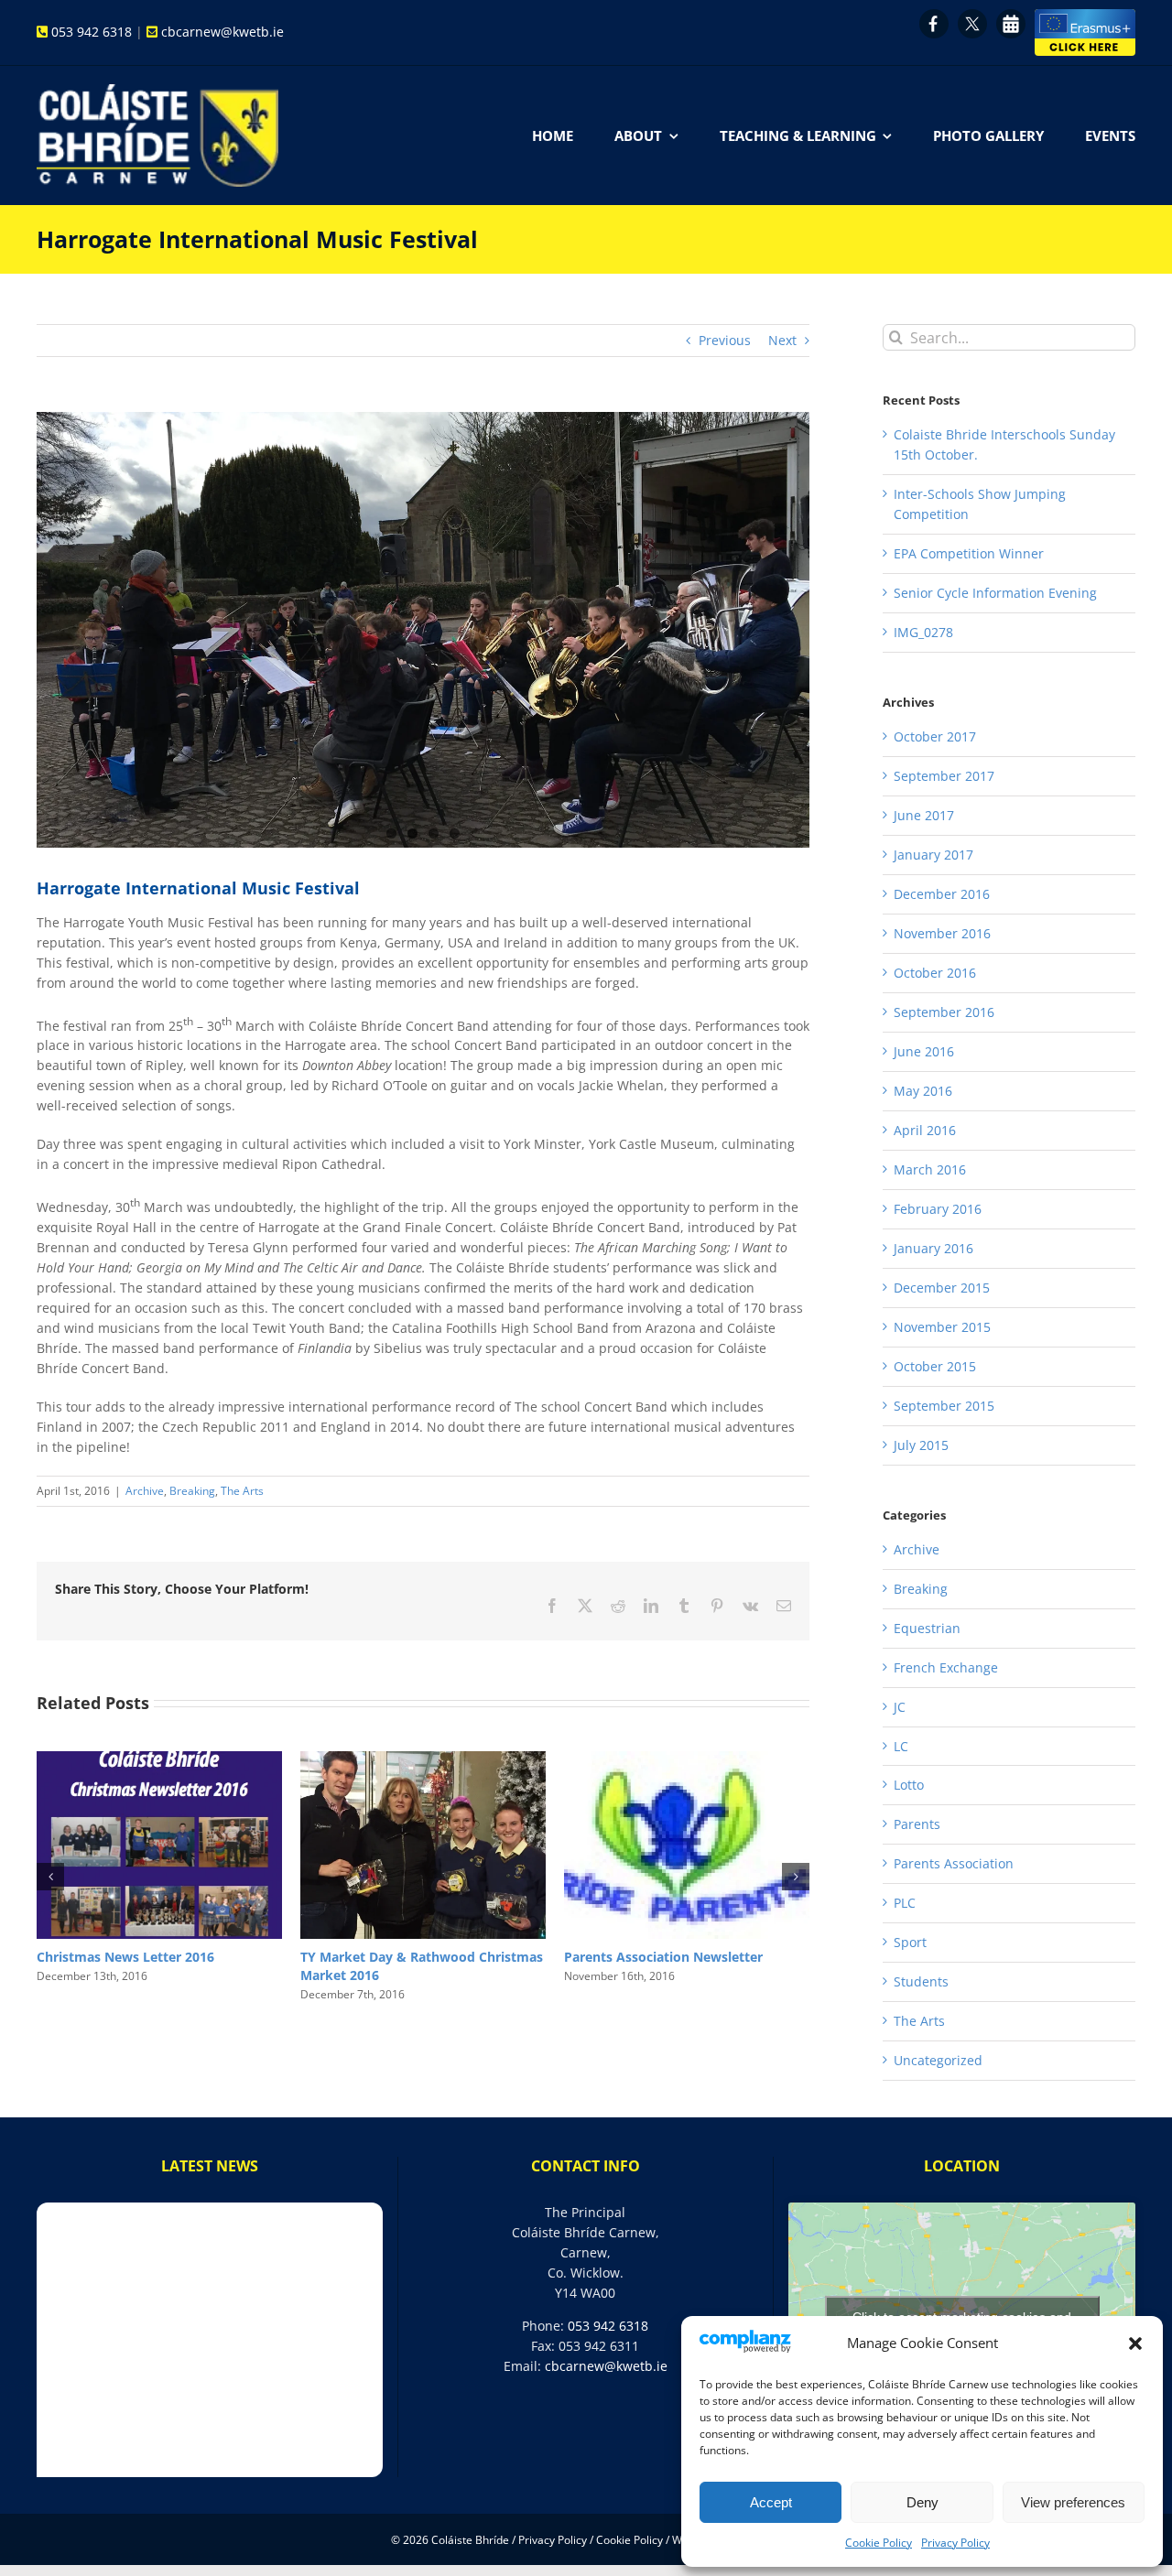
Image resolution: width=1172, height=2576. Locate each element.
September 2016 (944, 1012)
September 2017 (944, 776)
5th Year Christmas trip (374, 1957)
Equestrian (927, 1628)
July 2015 (921, 1445)
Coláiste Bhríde (472, 2540)
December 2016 (942, 894)
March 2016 (930, 1169)
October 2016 (935, 973)
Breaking (192, 1491)
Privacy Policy (955, 2543)
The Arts (242, 1491)
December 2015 (942, 1288)
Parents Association (954, 1863)
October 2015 (935, 1366)
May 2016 (923, 1091)
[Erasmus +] (1085, 15)
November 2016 (942, 933)
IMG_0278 (923, 632)
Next (782, 340)
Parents (917, 1824)
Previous (725, 340)
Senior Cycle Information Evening (995, 593)
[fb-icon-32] (934, 15)
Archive (145, 1491)
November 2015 (942, 1327)
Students (921, 1981)
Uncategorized (938, 2060)
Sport (910, 1942)
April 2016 (925, 1130)
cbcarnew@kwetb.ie (222, 32)
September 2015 (944, 1406)
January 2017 (933, 855)
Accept (771, 2502)
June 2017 (924, 815)
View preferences (1073, 2502)
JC (900, 1707)
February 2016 (938, 1209)
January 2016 (933, 1248)
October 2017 (935, 736)
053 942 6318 (92, 32)
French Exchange (946, 1667)
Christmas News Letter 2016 (653, 1957)
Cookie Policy (879, 2543)
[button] (1135, 2343)
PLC (905, 1903)
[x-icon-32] (972, 15)
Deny (922, 2502)
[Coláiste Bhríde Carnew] (157, 90)
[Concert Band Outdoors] (423, 629)
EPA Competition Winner (969, 553)
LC (901, 1746)
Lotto (54, 1957)
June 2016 (924, 1051)
